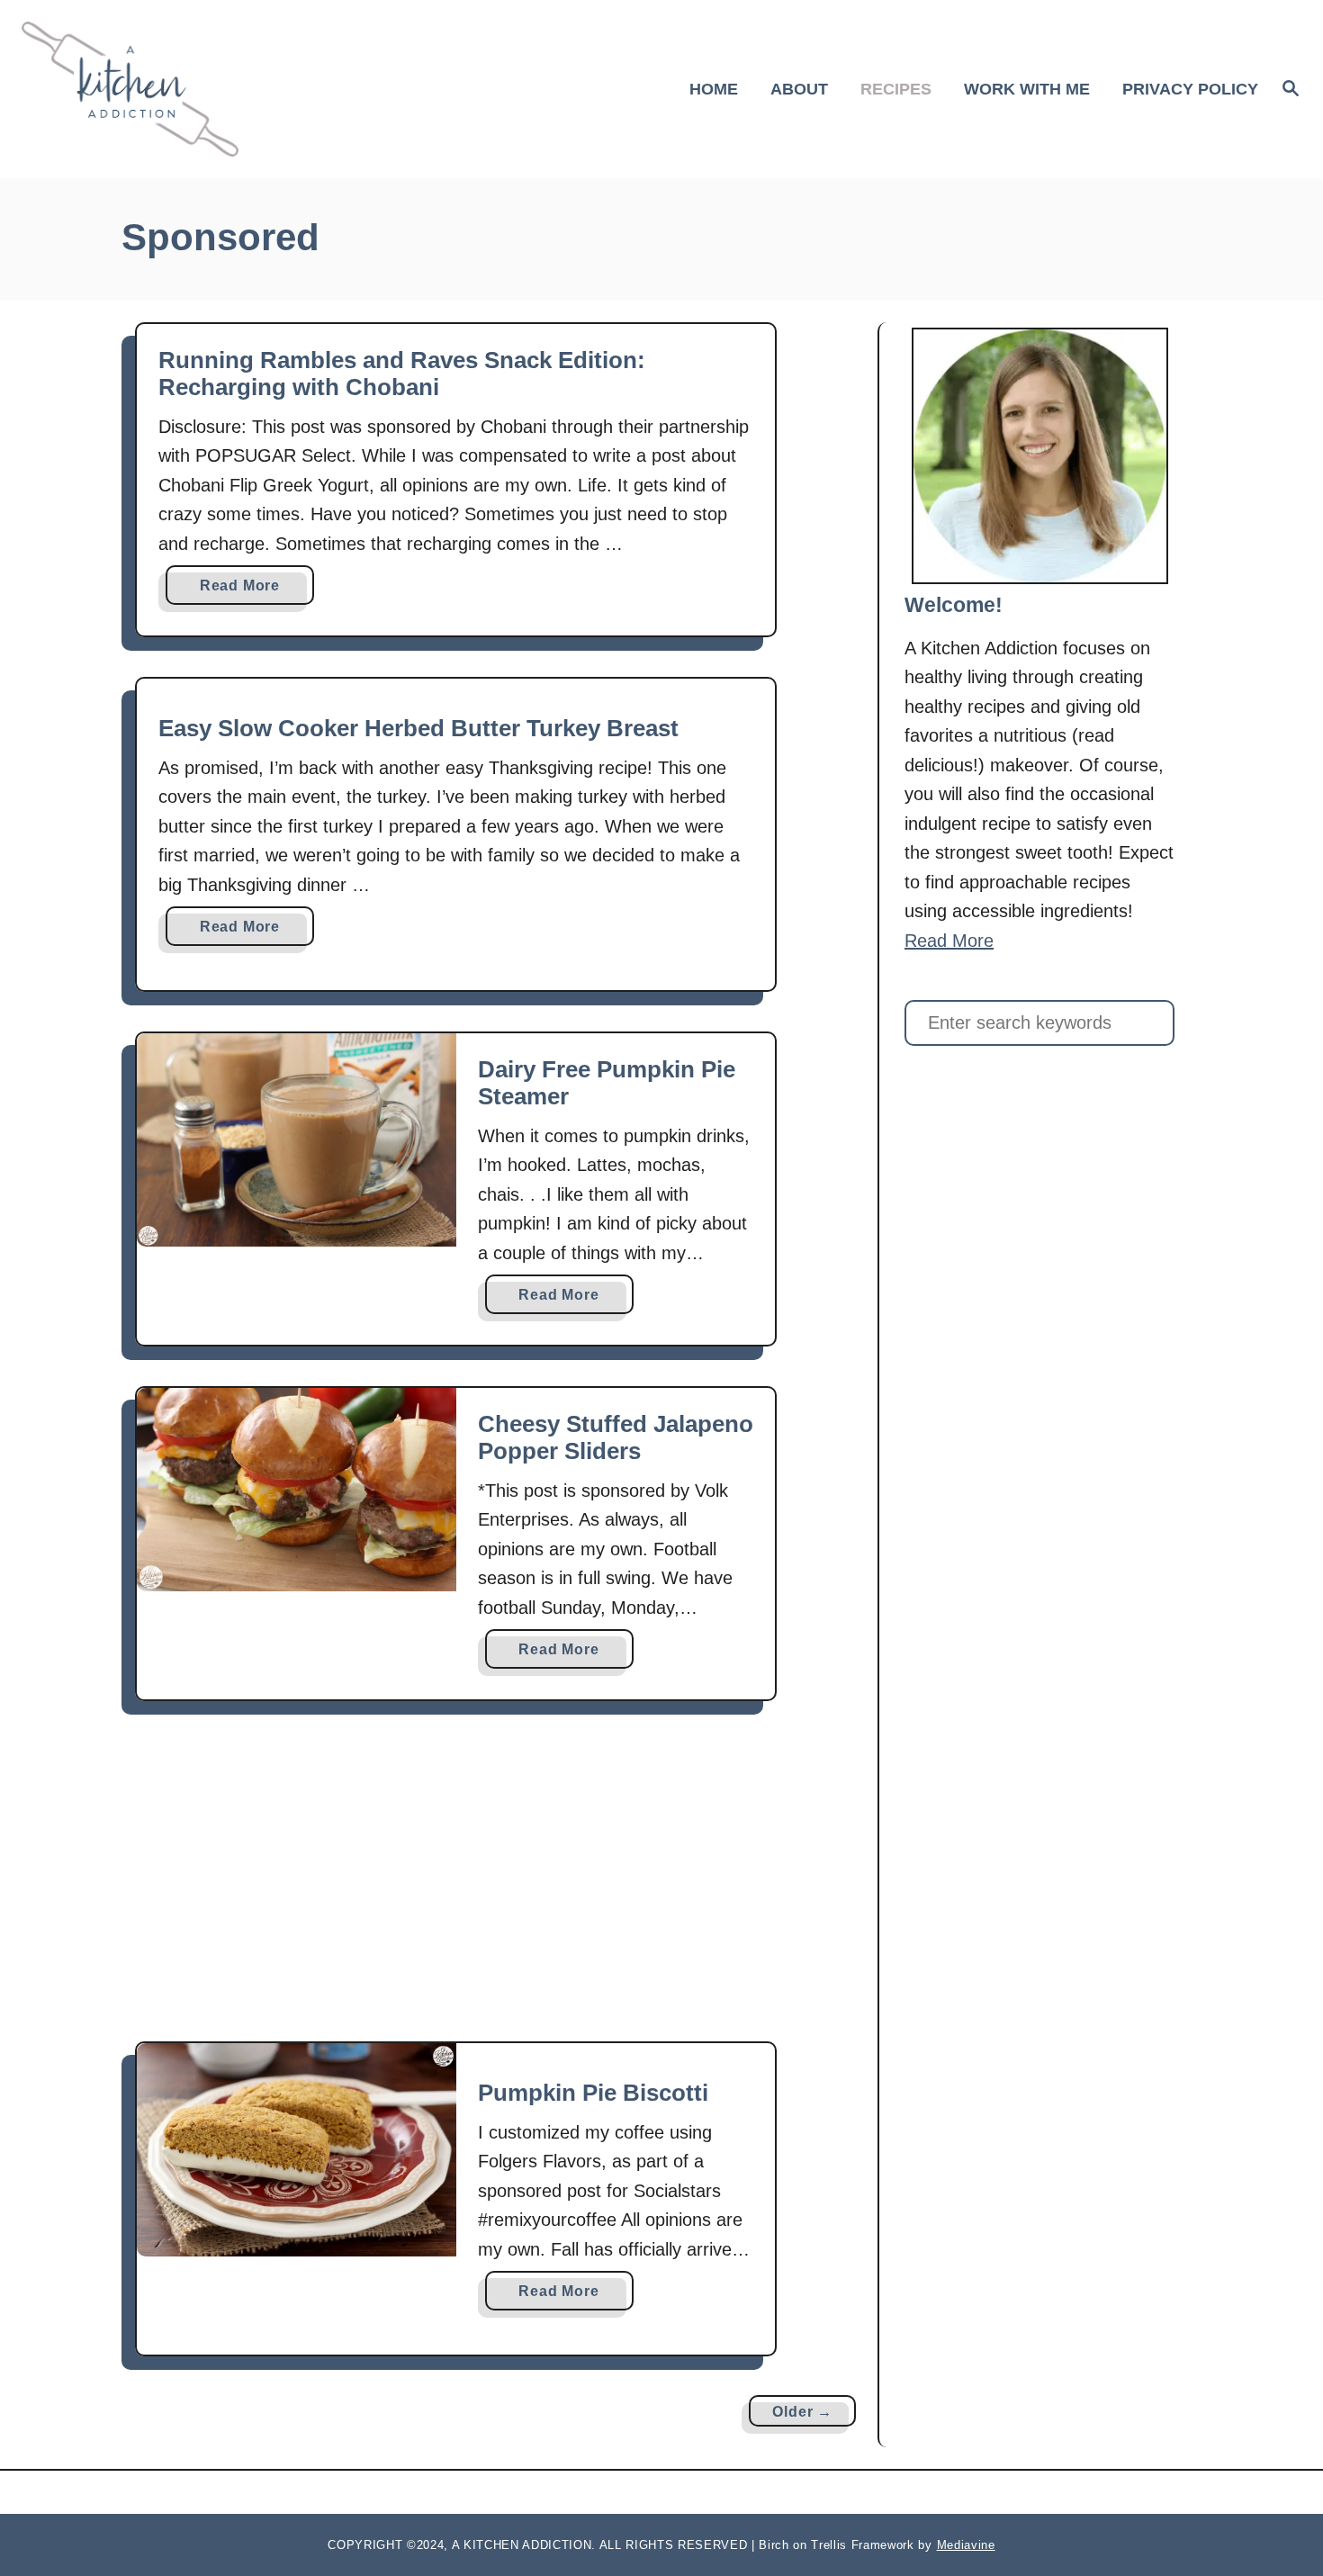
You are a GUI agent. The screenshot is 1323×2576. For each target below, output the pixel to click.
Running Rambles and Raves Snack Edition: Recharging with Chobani (402, 374)
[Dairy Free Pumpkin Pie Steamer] (297, 1139)
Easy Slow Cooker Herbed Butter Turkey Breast (418, 728)
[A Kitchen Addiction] (175, 89)
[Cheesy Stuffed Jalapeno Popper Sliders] (297, 1489)
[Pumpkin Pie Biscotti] (297, 2149)
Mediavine (966, 2545)
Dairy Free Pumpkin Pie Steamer (607, 1083)
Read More (246, 591)
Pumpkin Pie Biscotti (593, 2093)
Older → (802, 2412)
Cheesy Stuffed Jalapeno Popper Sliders (616, 1437)
